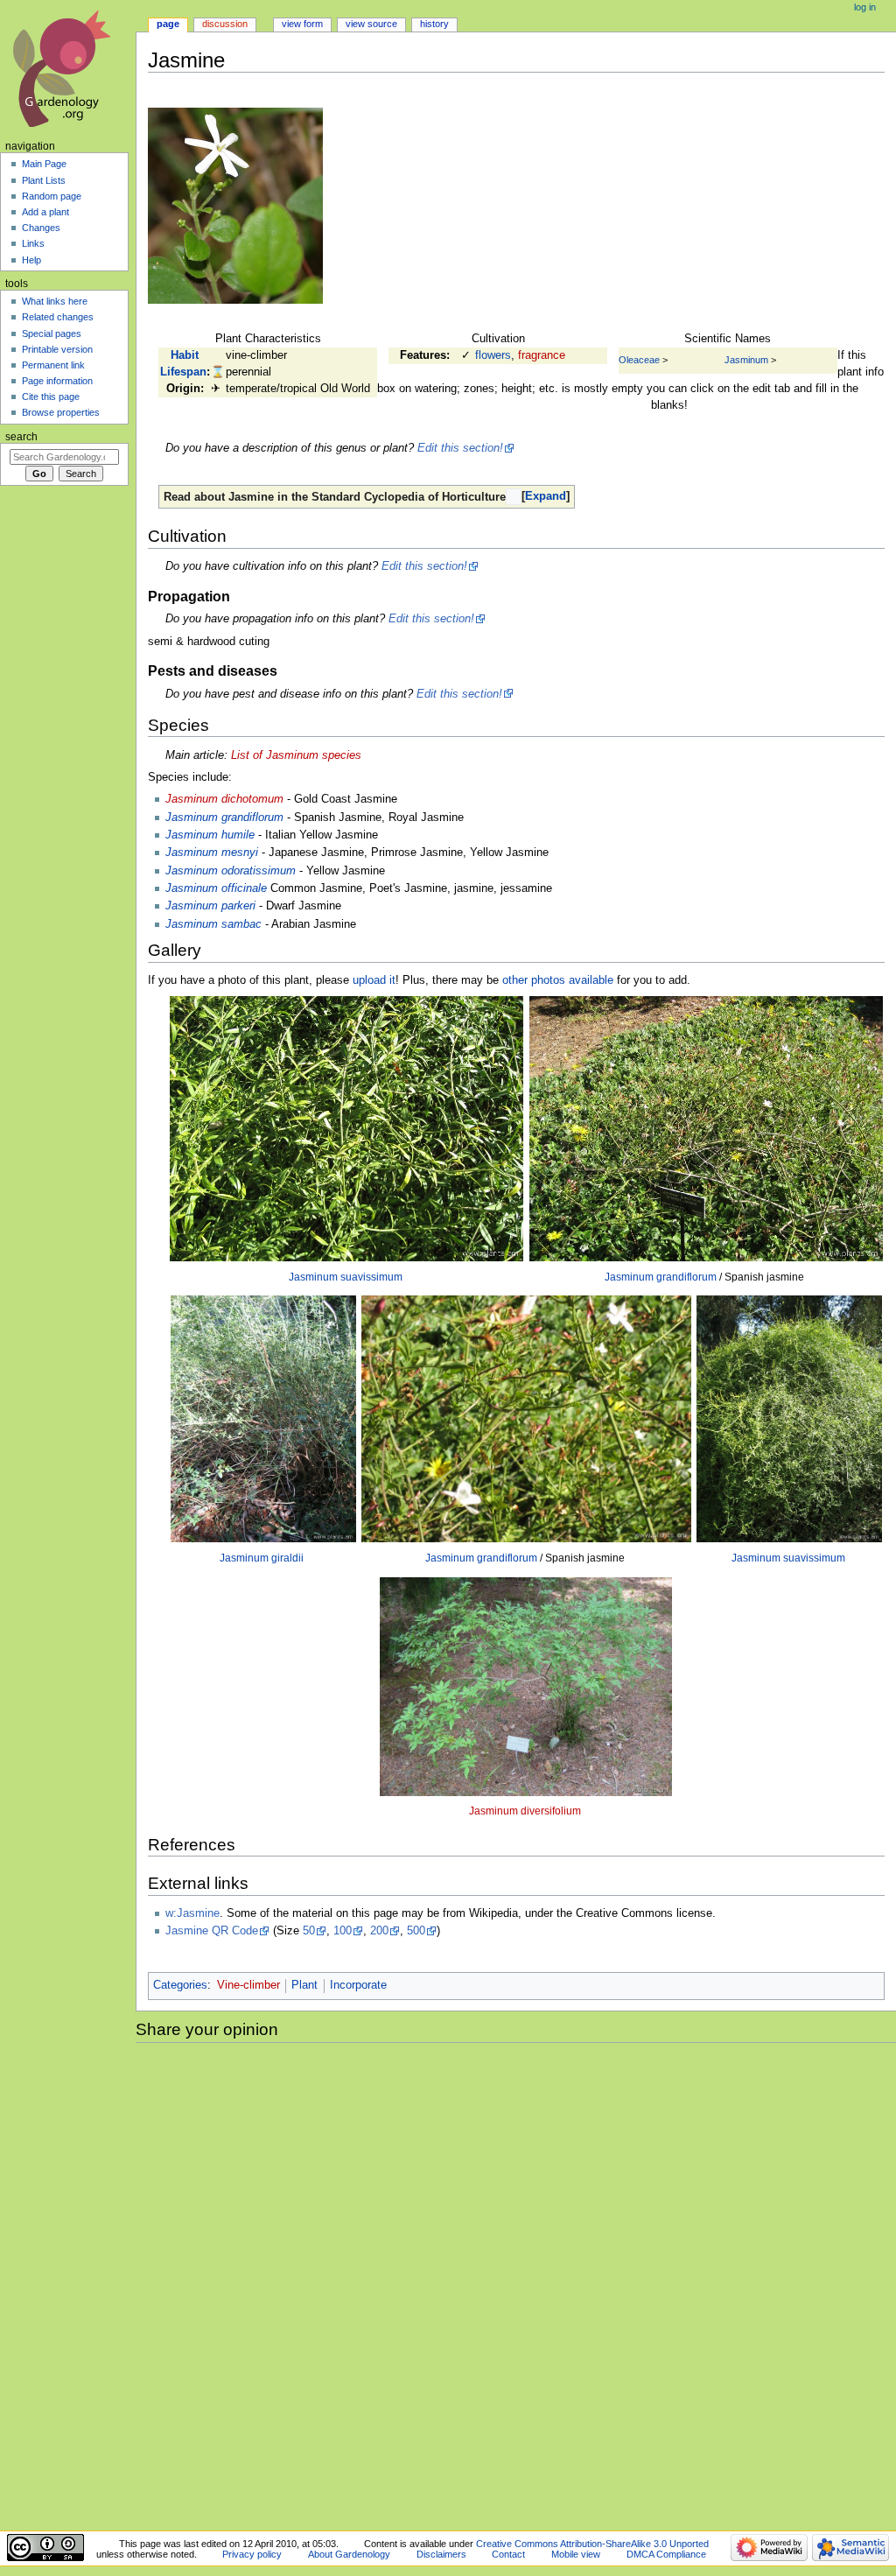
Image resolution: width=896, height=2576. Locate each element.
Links (33, 243)
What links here (55, 301)
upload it (374, 980)
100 (343, 1931)
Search (21, 437)
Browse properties (61, 412)
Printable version (57, 349)
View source (371, 24)
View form (302, 24)
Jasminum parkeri (210, 906)
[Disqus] (516, 2284)
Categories (180, 1985)
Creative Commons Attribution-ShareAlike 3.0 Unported (592, 2544)
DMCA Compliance (666, 2554)
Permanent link (53, 365)
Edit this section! (460, 448)
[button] (546, 497)
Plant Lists (44, 180)
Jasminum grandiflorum (224, 818)
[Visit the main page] (68, 68)
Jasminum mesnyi (212, 853)
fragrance (542, 355)
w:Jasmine (192, 1913)
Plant (304, 1985)
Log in (865, 7)
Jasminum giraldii (262, 1558)
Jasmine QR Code (212, 1931)
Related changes (58, 317)
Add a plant (45, 212)
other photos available (558, 980)
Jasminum (746, 360)
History (434, 24)
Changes (41, 228)
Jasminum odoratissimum (231, 871)
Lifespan (183, 372)
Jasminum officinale (216, 888)
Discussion (225, 24)
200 (379, 1931)
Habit (185, 355)
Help (31, 260)
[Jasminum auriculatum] (235, 206)
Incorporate (358, 1985)
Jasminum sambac (213, 924)
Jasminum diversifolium (525, 1811)
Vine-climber (248, 1985)
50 (309, 1931)
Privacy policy (252, 2554)
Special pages (52, 333)
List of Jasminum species (296, 755)
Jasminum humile (210, 835)
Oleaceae (639, 360)
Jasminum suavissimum (346, 1277)
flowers (493, 355)
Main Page (44, 164)
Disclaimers (441, 2554)
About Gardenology (349, 2554)
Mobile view (576, 2554)
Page (168, 24)
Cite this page (51, 397)
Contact (508, 2554)
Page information (57, 381)
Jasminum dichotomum (224, 799)
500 (416, 1931)
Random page (52, 196)
